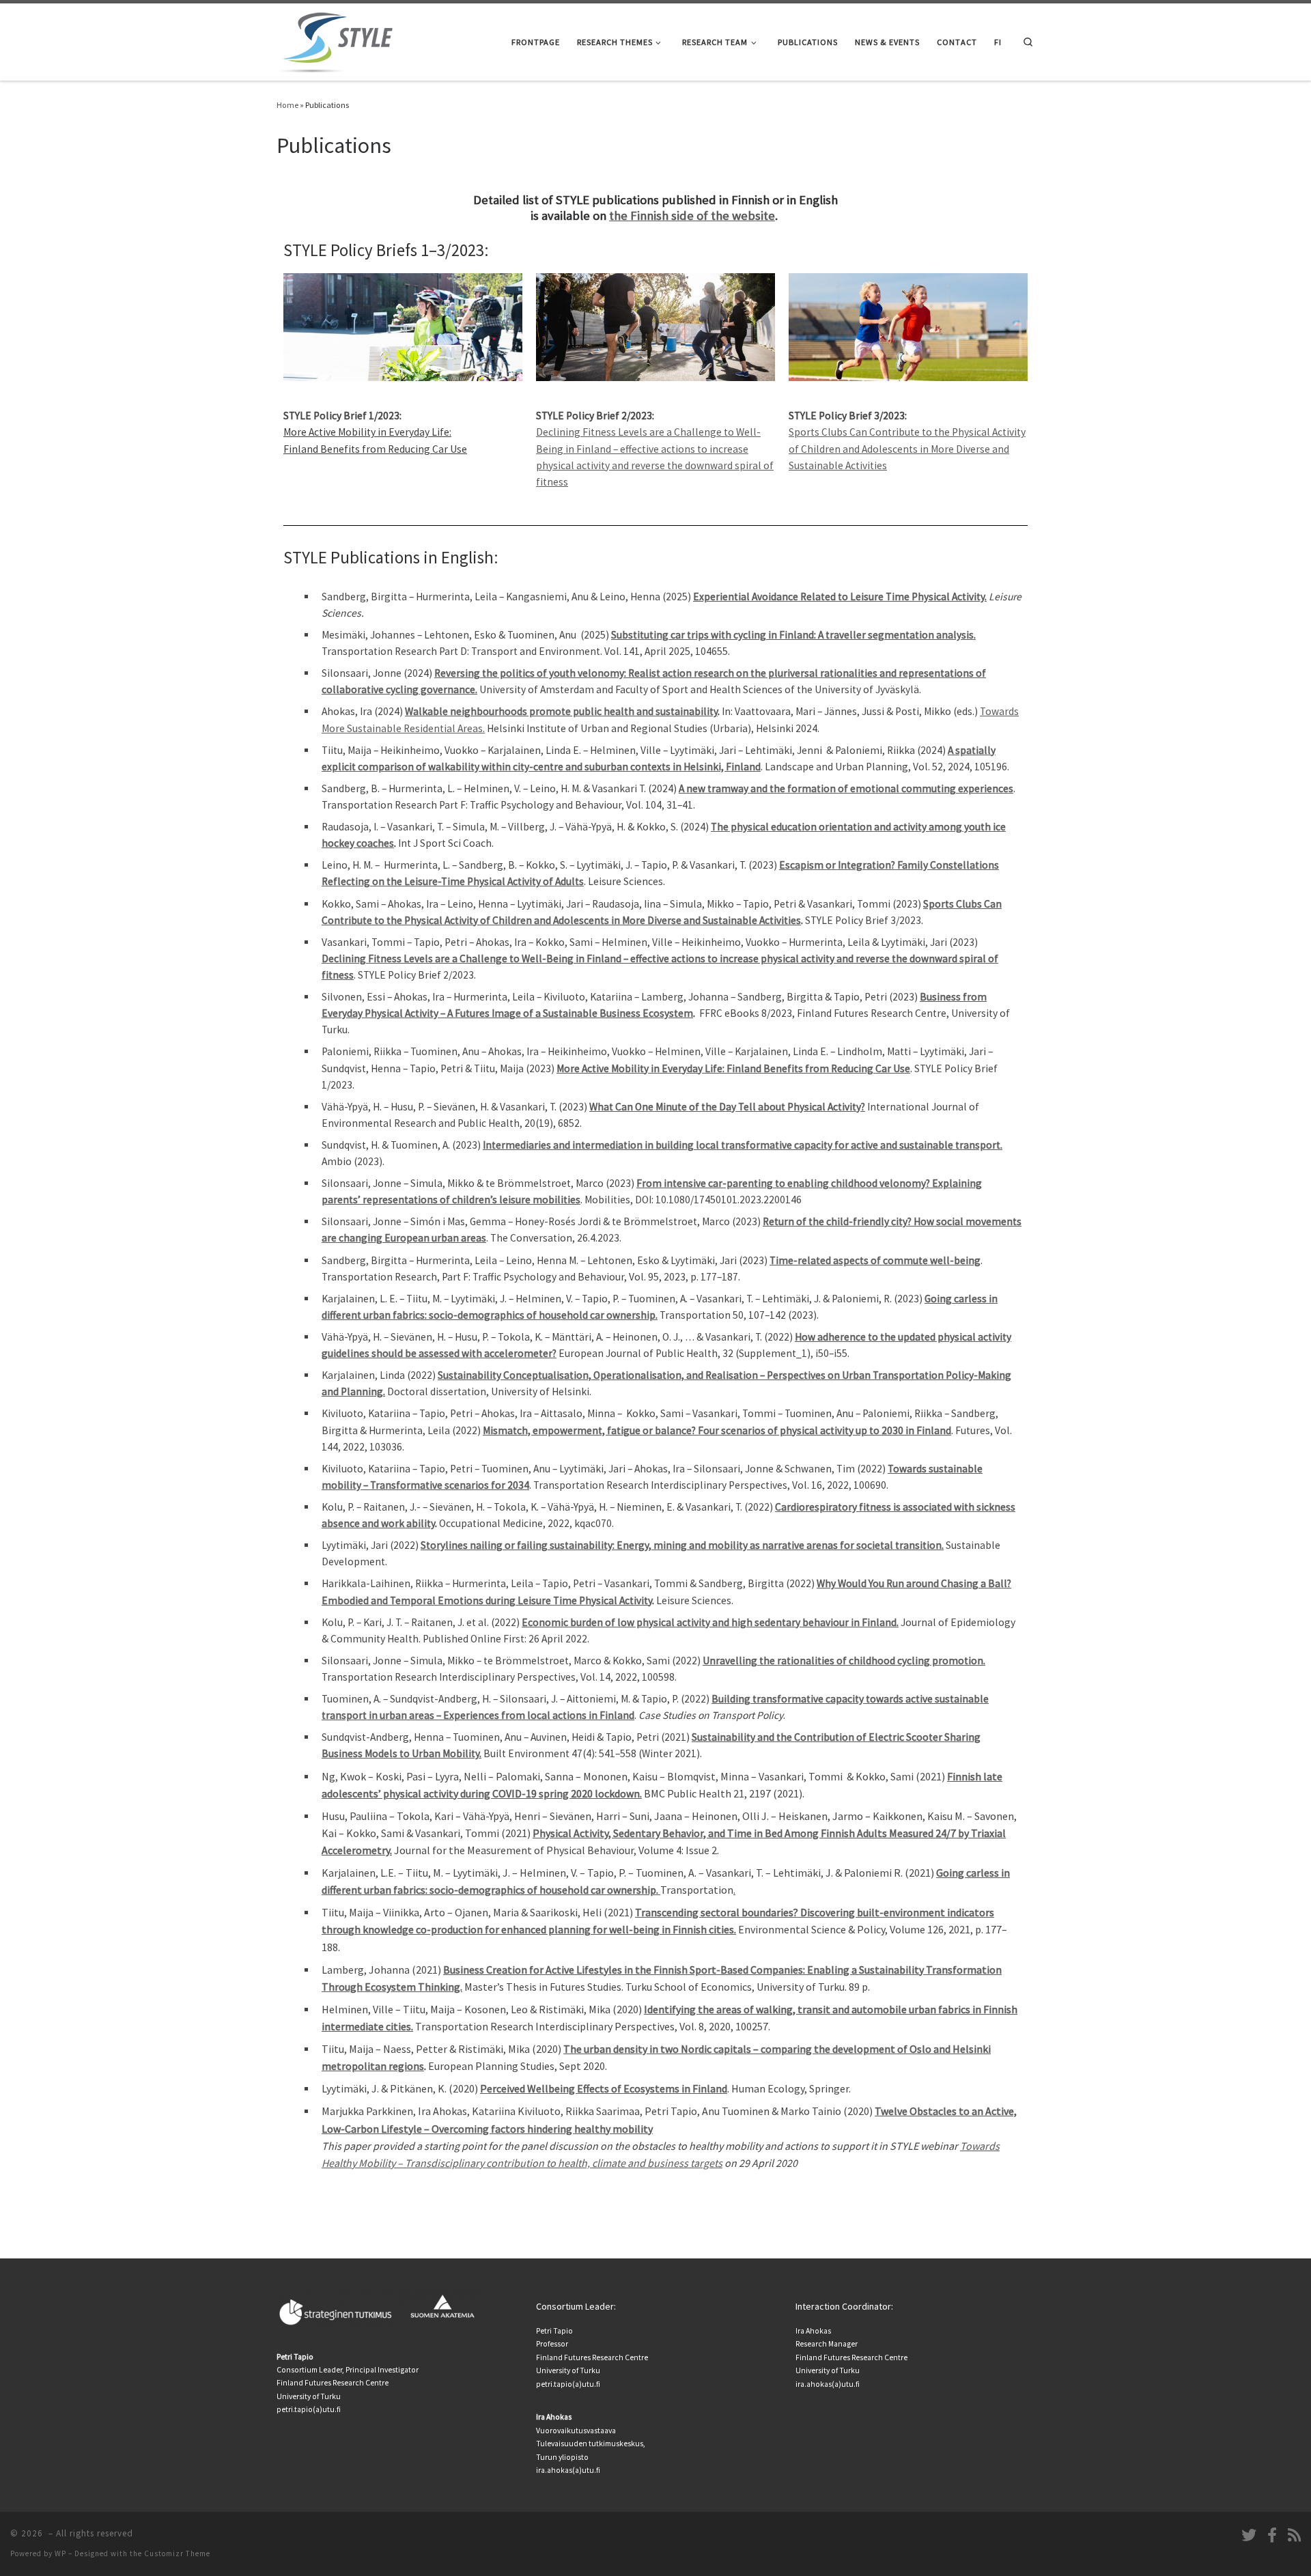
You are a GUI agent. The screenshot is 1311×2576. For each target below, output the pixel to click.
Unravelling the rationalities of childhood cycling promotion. (844, 1661)
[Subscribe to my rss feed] (1294, 2535)
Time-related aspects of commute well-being (875, 1260)
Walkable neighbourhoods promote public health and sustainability (561, 711)
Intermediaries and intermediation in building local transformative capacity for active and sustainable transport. (743, 1145)
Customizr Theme (177, 2553)
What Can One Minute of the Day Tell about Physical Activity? (727, 1107)
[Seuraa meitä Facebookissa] (1272, 2535)
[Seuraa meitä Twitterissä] (1249, 2535)
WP (60, 2553)
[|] (338, 39)
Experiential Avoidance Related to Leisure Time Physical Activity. (840, 597)
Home (287, 105)
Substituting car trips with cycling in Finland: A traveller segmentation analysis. (793, 635)
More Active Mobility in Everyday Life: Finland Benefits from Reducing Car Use (733, 1068)
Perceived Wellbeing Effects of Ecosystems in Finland (604, 2088)
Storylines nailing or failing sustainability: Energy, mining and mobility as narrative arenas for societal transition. (682, 1545)
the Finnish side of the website (692, 215)
